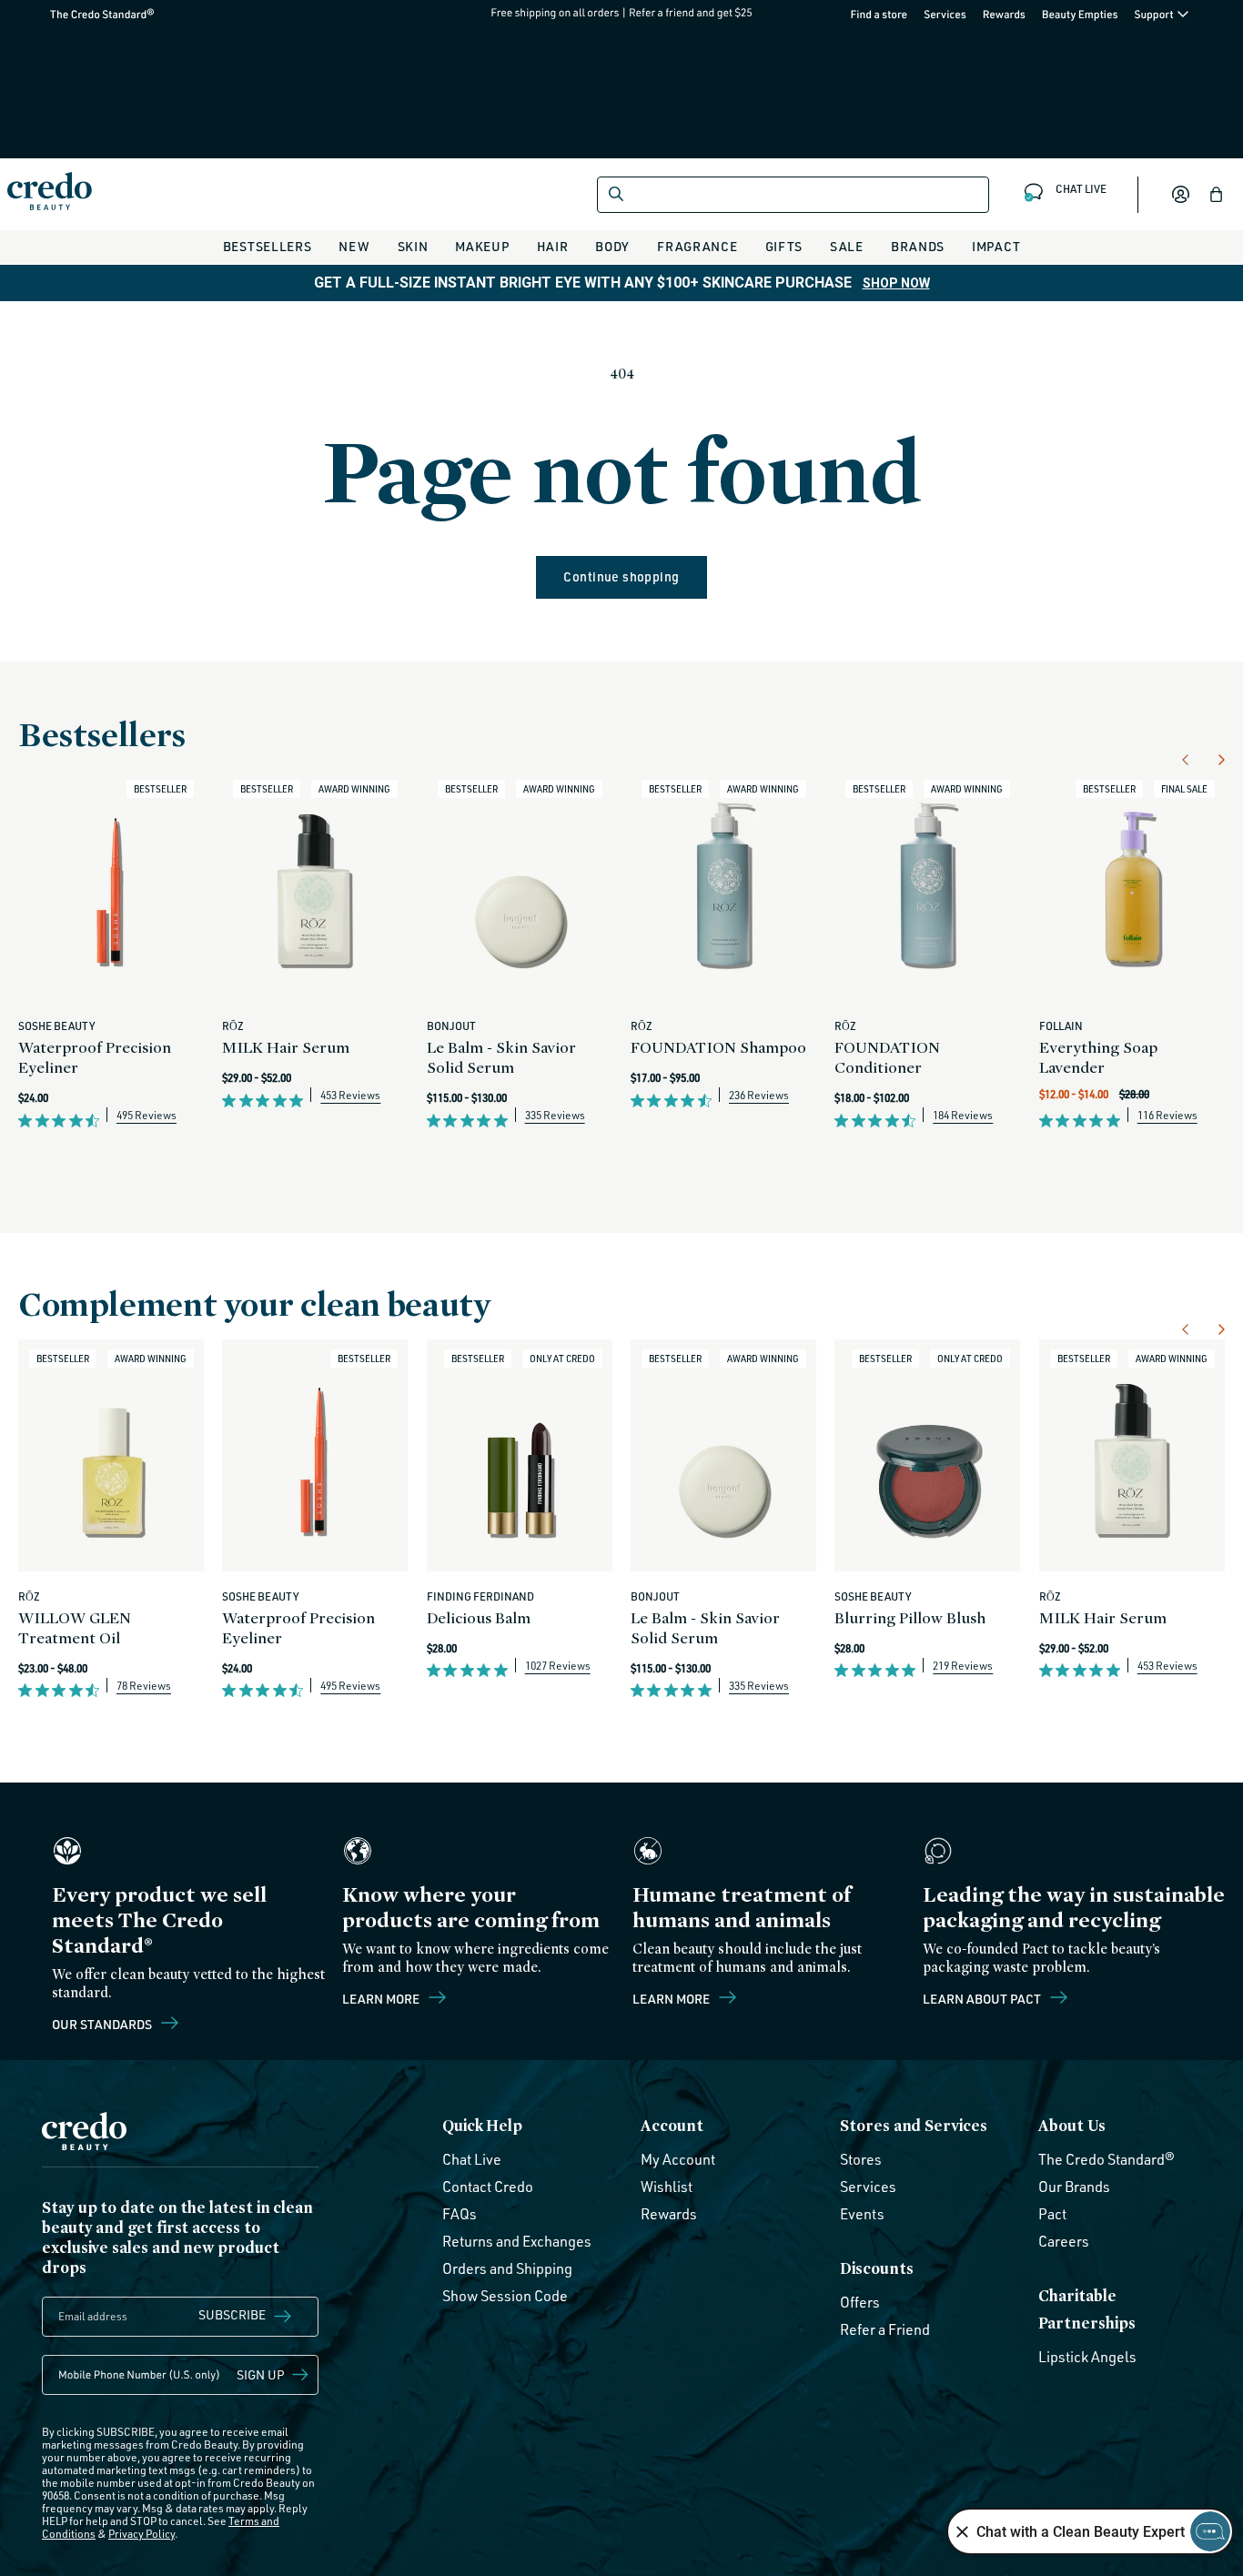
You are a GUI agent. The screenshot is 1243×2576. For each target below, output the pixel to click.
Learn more (382, 1998)
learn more (672, 1998)
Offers (860, 2302)
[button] (1217, 195)
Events (862, 2214)
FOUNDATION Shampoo (718, 1047)
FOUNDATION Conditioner (887, 1057)
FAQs (460, 2214)
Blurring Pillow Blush (910, 1617)
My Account (678, 2159)
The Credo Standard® (73, 14)
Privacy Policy (141, 2534)
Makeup (482, 246)
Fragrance (697, 246)
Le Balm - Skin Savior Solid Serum (501, 1057)
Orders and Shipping (507, 2268)
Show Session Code (505, 2296)
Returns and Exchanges (517, 2241)
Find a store (879, 14)
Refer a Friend (885, 2329)
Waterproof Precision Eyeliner (95, 1057)
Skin (413, 246)
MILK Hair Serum (286, 1047)
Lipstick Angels (1087, 2357)
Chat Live (472, 2159)
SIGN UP (261, 2374)
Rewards (1004, 14)
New (354, 246)
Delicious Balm (479, 1617)
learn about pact (983, 1998)
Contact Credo (488, 2187)
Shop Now (896, 283)
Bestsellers (268, 246)
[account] (1180, 195)
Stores (861, 2159)
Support (1155, 14)
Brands (918, 246)
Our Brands (1074, 2187)
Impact (996, 246)
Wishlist (667, 2187)
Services (945, 14)
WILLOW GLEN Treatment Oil (75, 1627)
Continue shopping (621, 576)
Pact (1052, 2214)
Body (612, 246)
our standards (103, 2024)
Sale (847, 246)
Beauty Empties (1080, 14)
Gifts (784, 246)
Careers (1064, 2241)
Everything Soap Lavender (1098, 1057)
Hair (553, 246)
